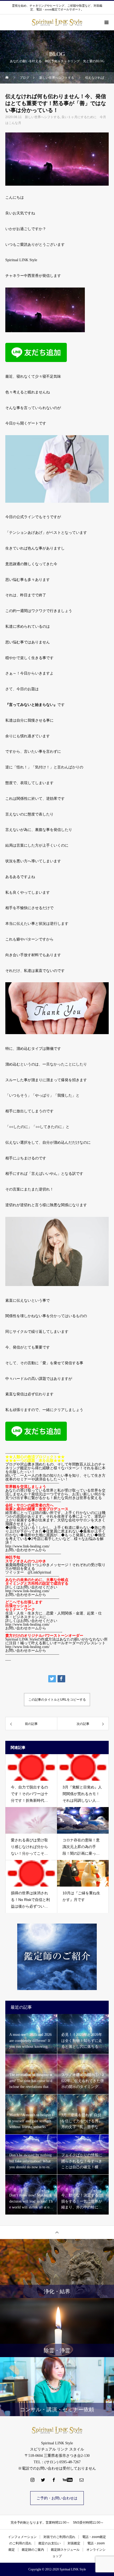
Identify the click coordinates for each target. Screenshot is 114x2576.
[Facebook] (54, 2480)
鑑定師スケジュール (65, 2550)
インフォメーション (22, 2537)
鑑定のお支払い (50, 2543)
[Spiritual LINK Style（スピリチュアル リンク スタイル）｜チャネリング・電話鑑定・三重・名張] (57, 2430)
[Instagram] (33, 2480)
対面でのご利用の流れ (59, 2537)
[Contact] (82, 2480)
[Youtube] (68, 2480)
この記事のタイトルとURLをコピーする (57, 1700)
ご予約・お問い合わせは (57, 2498)
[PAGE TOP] (57, 2232)
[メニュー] (106, 22)
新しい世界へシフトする (42, 117)
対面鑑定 (74, 2543)
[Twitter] (43, 2480)
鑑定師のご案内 (33, 2550)
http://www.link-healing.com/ (27, 1591)
